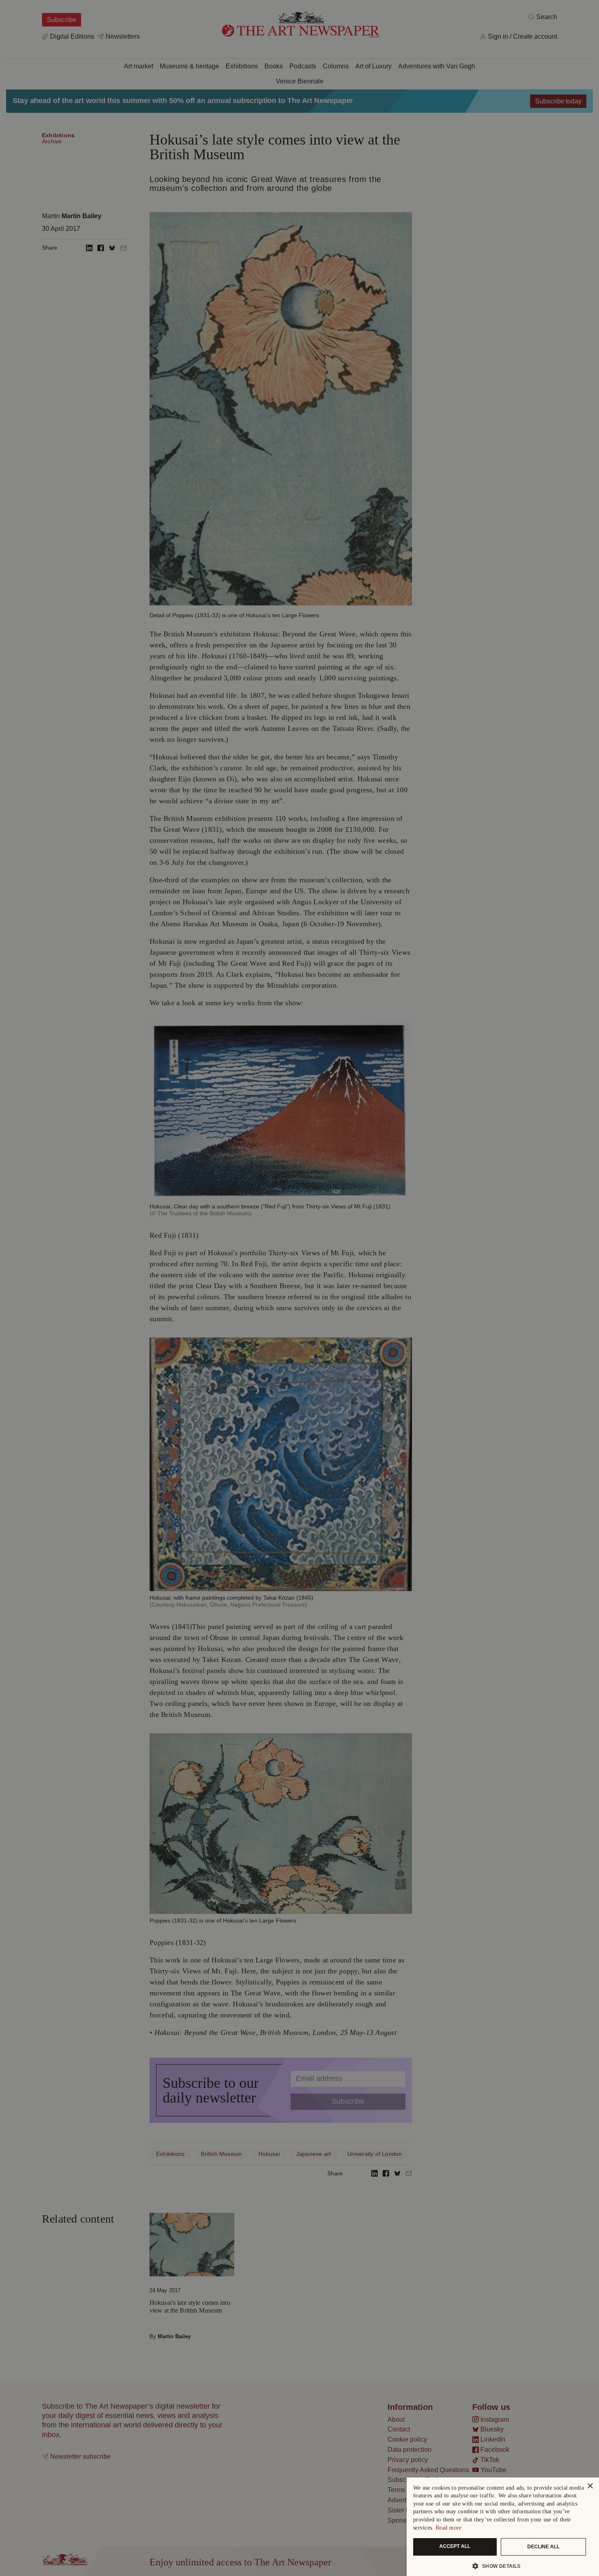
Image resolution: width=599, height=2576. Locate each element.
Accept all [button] (455, 2546)
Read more (449, 2528)
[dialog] (503, 2527)
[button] (500, 2566)
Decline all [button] (543, 2547)
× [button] (590, 2486)
